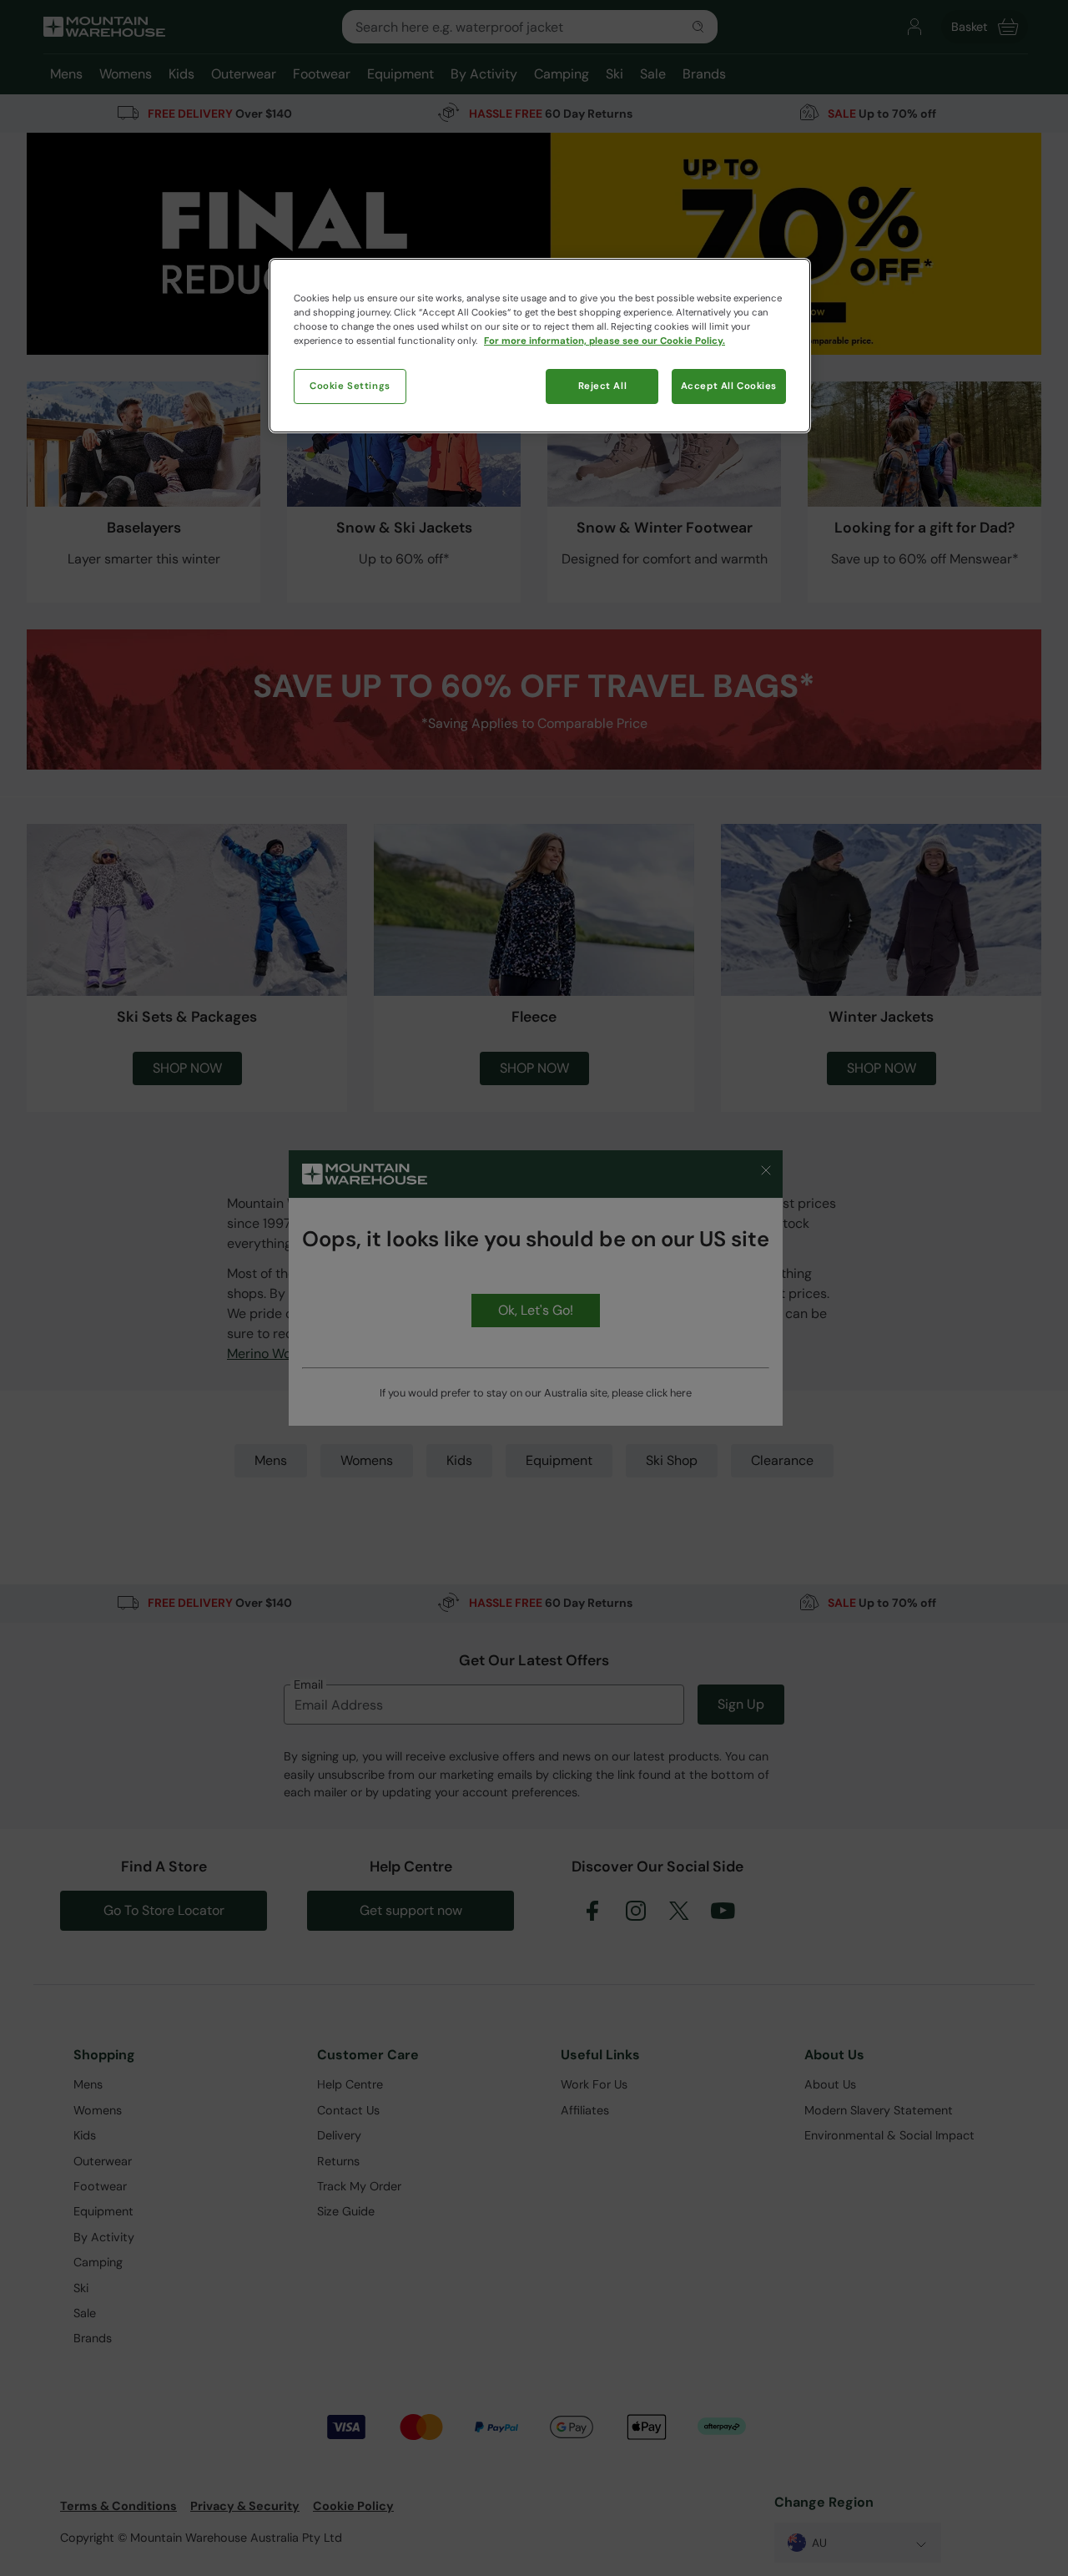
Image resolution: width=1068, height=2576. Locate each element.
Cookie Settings (350, 386)
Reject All (603, 386)
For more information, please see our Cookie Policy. (605, 341)
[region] (540, 346)
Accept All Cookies (729, 386)
